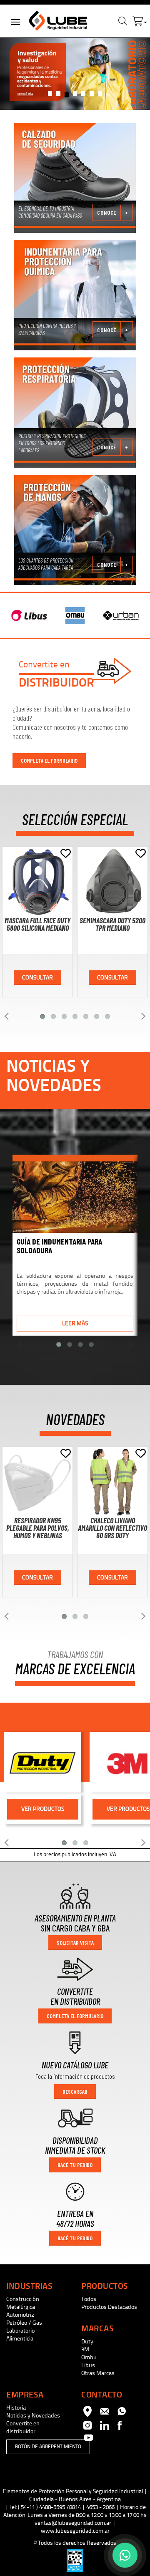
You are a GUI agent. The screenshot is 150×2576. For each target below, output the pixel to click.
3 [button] (67, 95)
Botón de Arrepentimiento (48, 2447)
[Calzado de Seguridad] (75, 178)
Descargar (75, 2091)
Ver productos (43, 1809)
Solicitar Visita (75, 1943)
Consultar (37, 978)
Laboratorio (20, 2331)
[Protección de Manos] (75, 530)
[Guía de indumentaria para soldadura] (75, 1194)
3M (85, 2349)
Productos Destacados (109, 2307)
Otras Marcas (98, 2373)
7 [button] (102, 95)
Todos (89, 2299)
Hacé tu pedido (75, 2165)
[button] (140, 19)
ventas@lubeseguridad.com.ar (73, 2523)
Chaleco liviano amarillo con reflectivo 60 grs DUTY (112, 1528)
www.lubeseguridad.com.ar (75, 2531)
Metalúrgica (21, 2307)
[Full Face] (75, 413)
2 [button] (60, 95)
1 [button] (52, 95)
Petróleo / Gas (24, 2323)
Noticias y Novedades (33, 2416)
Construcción (23, 2299)
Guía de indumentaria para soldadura (59, 1246)
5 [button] (85, 95)
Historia (16, 2408)
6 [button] (94, 95)
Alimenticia (20, 2339)
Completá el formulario (49, 760)
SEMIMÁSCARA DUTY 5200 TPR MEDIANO (112, 924)
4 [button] (77, 95)
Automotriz (20, 2315)
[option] (75, 74)
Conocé (107, 212)
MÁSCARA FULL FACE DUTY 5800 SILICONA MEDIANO (37, 924)
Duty (87, 2342)
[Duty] (43, 1762)
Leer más (75, 1323)
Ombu (89, 2357)
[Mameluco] (75, 295)
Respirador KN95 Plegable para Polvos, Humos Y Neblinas (38, 1528)
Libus (88, 2365)
